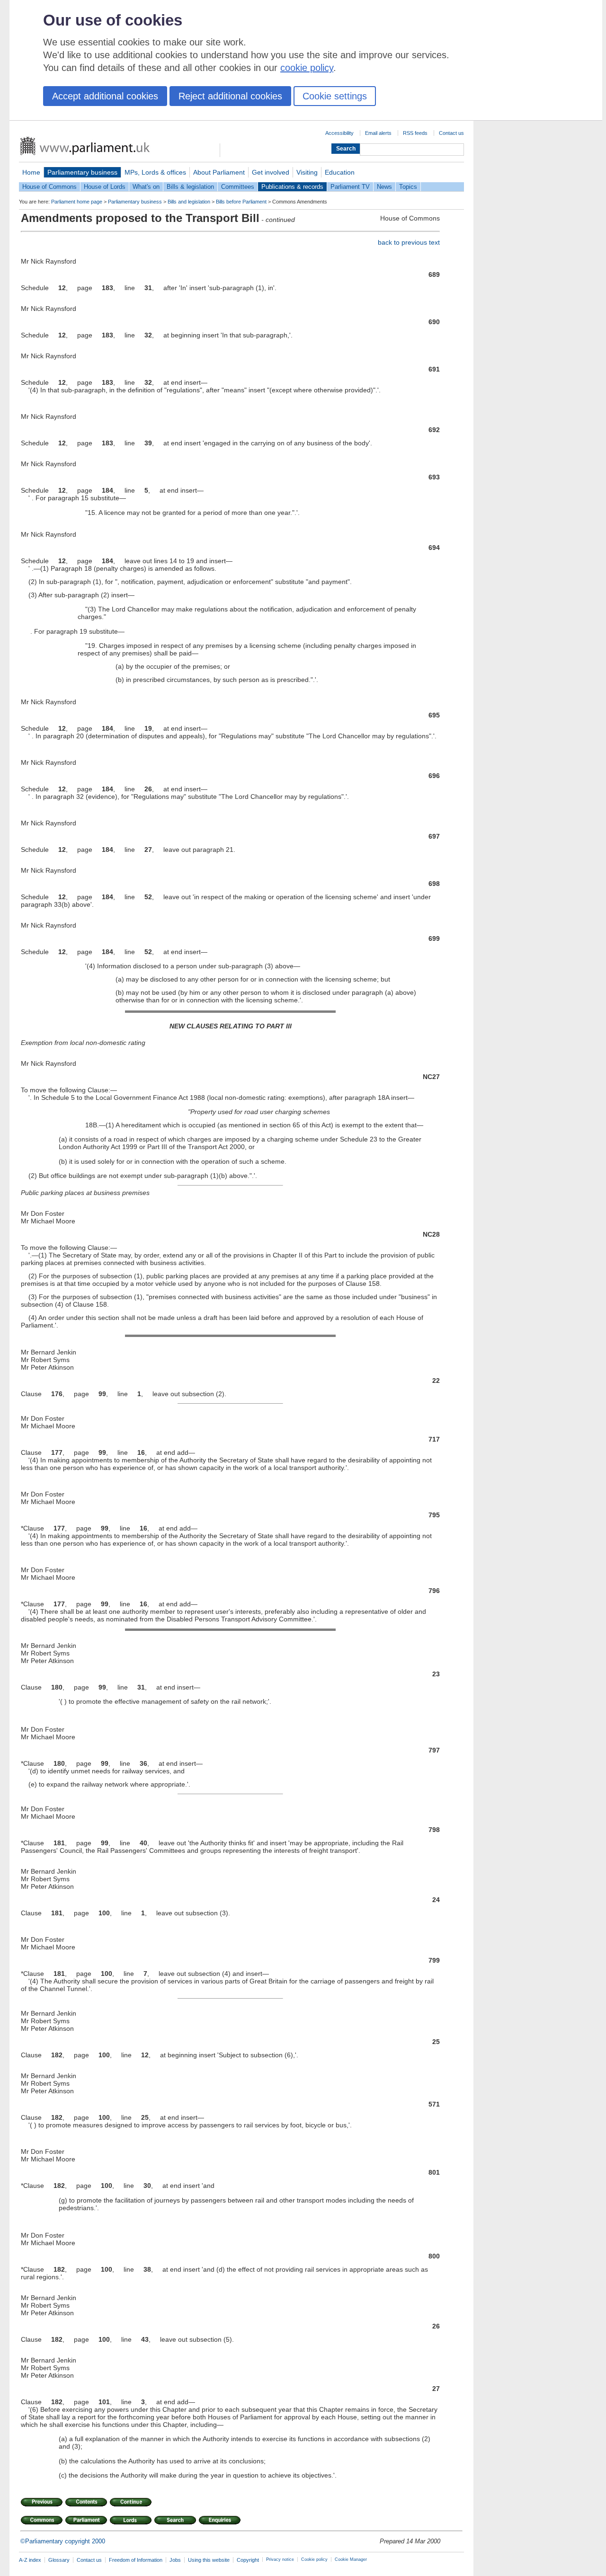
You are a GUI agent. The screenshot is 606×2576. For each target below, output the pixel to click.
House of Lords (105, 187)
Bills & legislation (190, 187)
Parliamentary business (82, 172)
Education (340, 172)
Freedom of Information (136, 2560)
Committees (238, 187)
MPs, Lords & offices (155, 172)
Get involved (271, 172)
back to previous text (409, 242)
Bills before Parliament (241, 202)
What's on (146, 187)
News (384, 187)
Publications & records (292, 187)
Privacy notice (280, 2559)
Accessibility (339, 133)
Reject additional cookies (230, 96)
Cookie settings (335, 96)
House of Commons (49, 187)
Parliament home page (77, 202)
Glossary (59, 2560)
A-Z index (30, 2560)
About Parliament (219, 172)
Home (31, 172)
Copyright (248, 2560)
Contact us (451, 133)
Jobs (175, 2560)
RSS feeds (415, 133)
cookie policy (307, 68)
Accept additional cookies (105, 96)
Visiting (307, 172)
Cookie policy (314, 2559)
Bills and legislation (189, 202)
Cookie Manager (351, 2559)
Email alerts (378, 133)
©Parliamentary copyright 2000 (63, 2541)
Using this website (209, 2560)
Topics (408, 187)
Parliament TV (350, 187)
